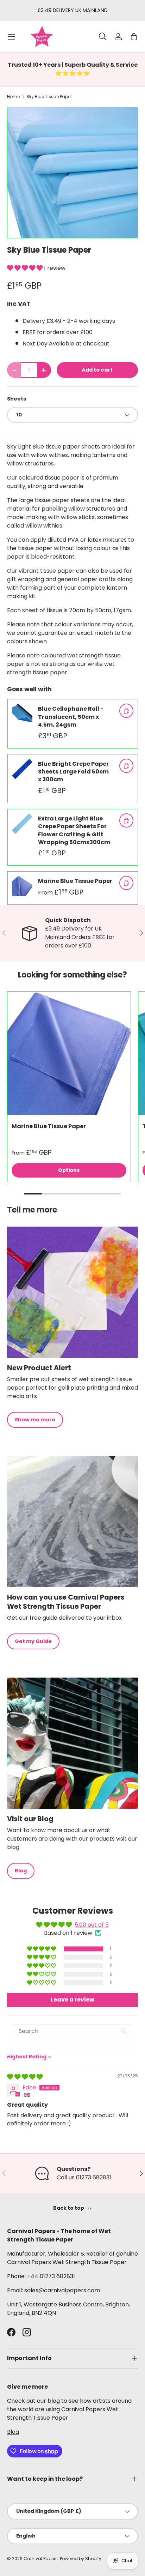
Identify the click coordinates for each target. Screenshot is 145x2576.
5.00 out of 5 (92, 1925)
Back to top (69, 2208)
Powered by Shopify (81, 2559)
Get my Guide (33, 1641)
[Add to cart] (126, 711)
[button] (26, 268)
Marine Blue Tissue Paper (75, 881)
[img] (25, 2077)
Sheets (17, 399)
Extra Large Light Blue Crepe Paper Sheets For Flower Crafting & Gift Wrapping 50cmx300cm (74, 830)
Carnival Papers (41, 2559)
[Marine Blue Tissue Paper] (69, 1053)
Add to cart (97, 370)
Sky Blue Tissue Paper (49, 97)
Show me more (35, 1420)
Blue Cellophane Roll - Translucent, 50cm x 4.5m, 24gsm (71, 717)
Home (13, 97)
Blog (21, 1871)
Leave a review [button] (72, 2000)
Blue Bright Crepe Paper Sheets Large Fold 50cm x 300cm (73, 772)
